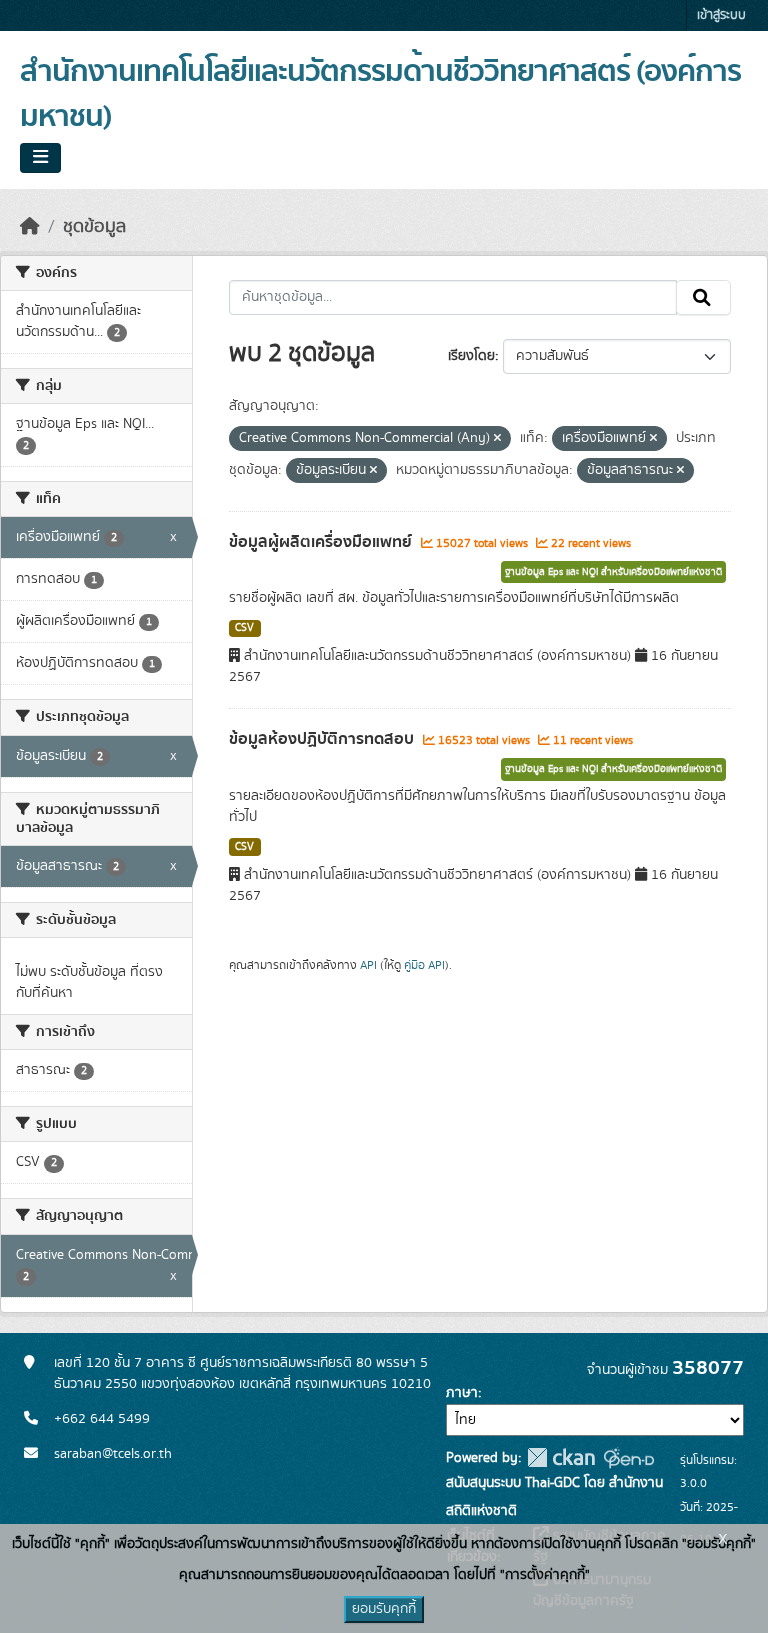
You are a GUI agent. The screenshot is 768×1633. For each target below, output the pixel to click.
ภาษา (462, 1393)
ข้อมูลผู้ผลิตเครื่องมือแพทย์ (322, 542)
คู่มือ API (424, 965)
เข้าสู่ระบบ (721, 15)
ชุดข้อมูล (94, 227)
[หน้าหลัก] (30, 227)
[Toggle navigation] (40, 158)
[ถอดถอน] (497, 439)
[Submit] (703, 298)
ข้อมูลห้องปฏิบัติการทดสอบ (323, 739)
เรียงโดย (471, 356)
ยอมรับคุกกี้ (384, 1609)
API (368, 965)
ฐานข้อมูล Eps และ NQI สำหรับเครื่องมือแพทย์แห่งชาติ (613, 572)
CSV (244, 628)
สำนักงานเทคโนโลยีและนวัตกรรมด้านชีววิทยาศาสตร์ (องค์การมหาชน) (380, 94)
